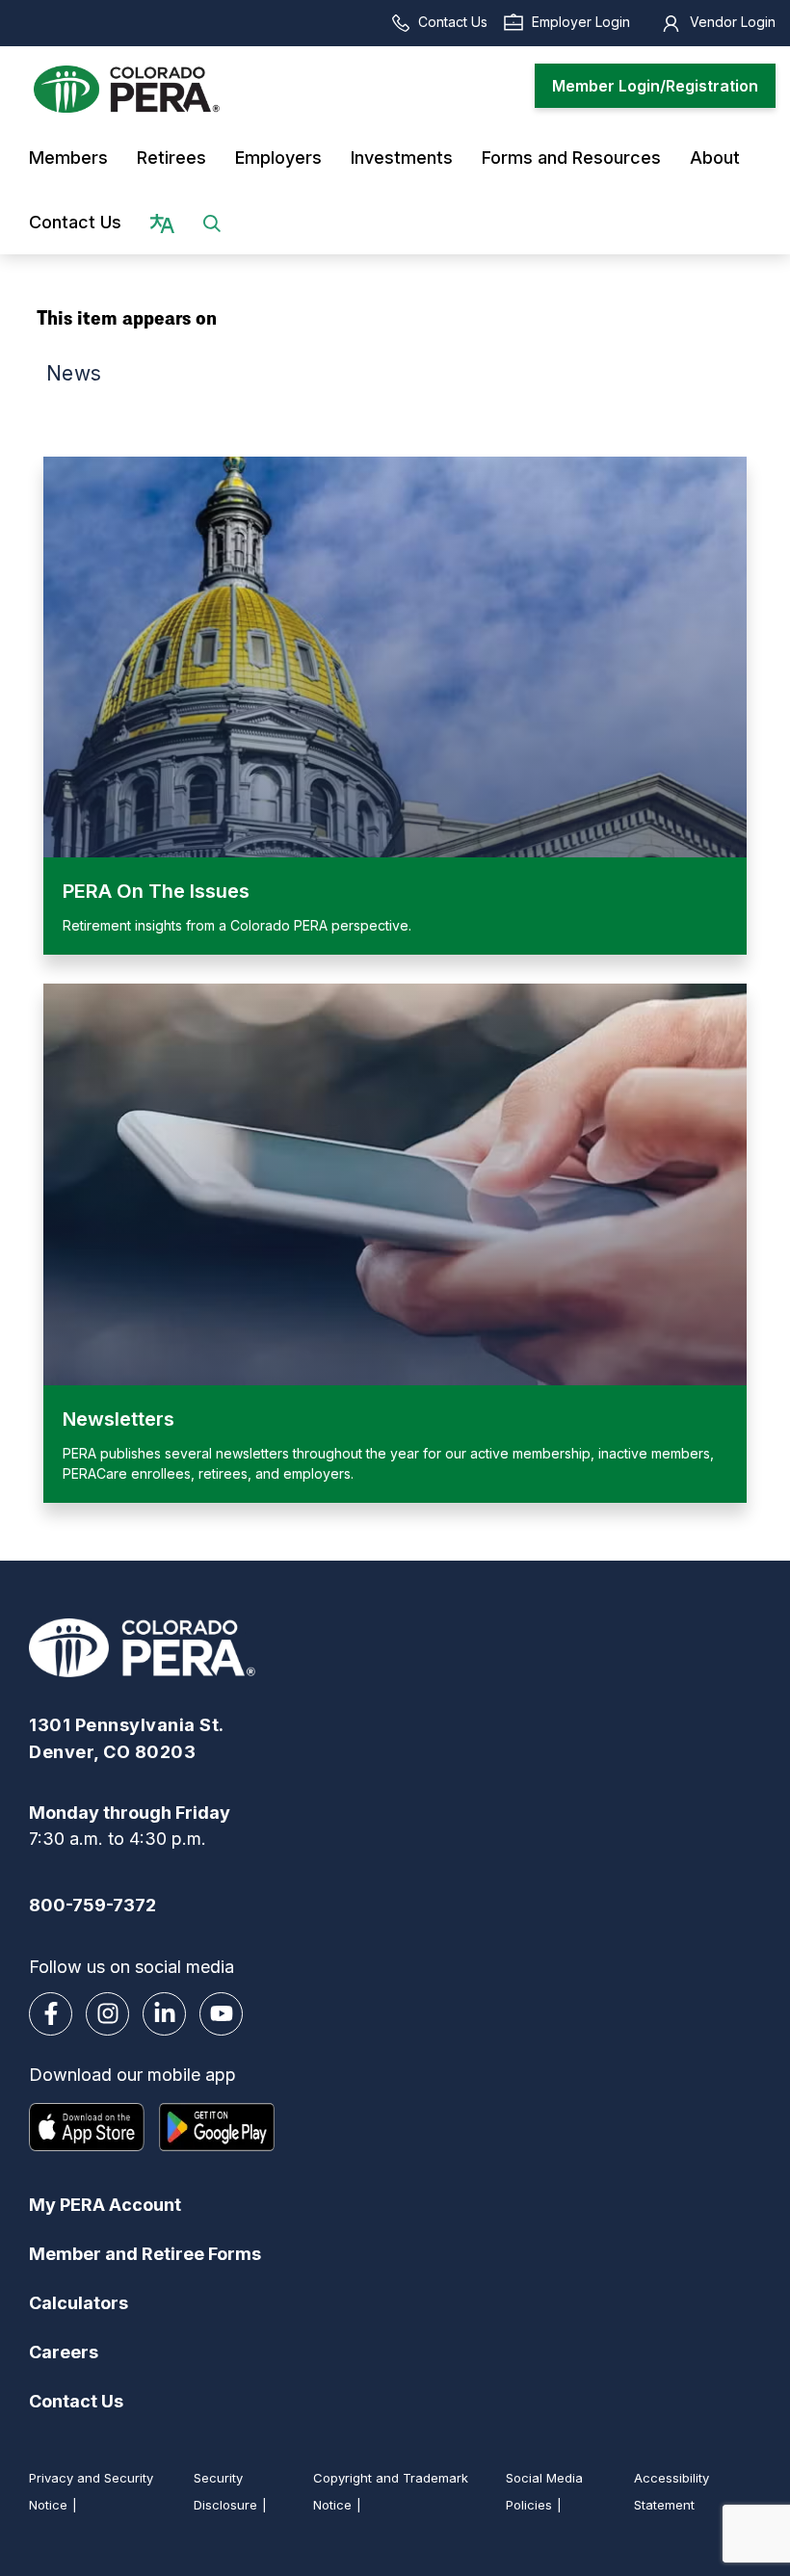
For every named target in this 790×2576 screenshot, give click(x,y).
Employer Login (581, 22)
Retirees (171, 158)
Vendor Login (733, 22)
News (74, 373)
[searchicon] (212, 222)
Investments (402, 158)
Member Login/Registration (655, 86)
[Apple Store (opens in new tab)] (87, 2127)
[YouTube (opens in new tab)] (221, 2014)
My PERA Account (105, 2205)
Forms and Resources (571, 158)
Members (68, 158)
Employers (278, 158)
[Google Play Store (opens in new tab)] (217, 2127)
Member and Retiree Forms (145, 2254)
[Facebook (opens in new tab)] (51, 2014)
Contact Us (453, 22)
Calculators (79, 2303)
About (715, 158)
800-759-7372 (92, 1905)
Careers (64, 2352)
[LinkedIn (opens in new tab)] (164, 2014)
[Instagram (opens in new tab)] (107, 2014)
